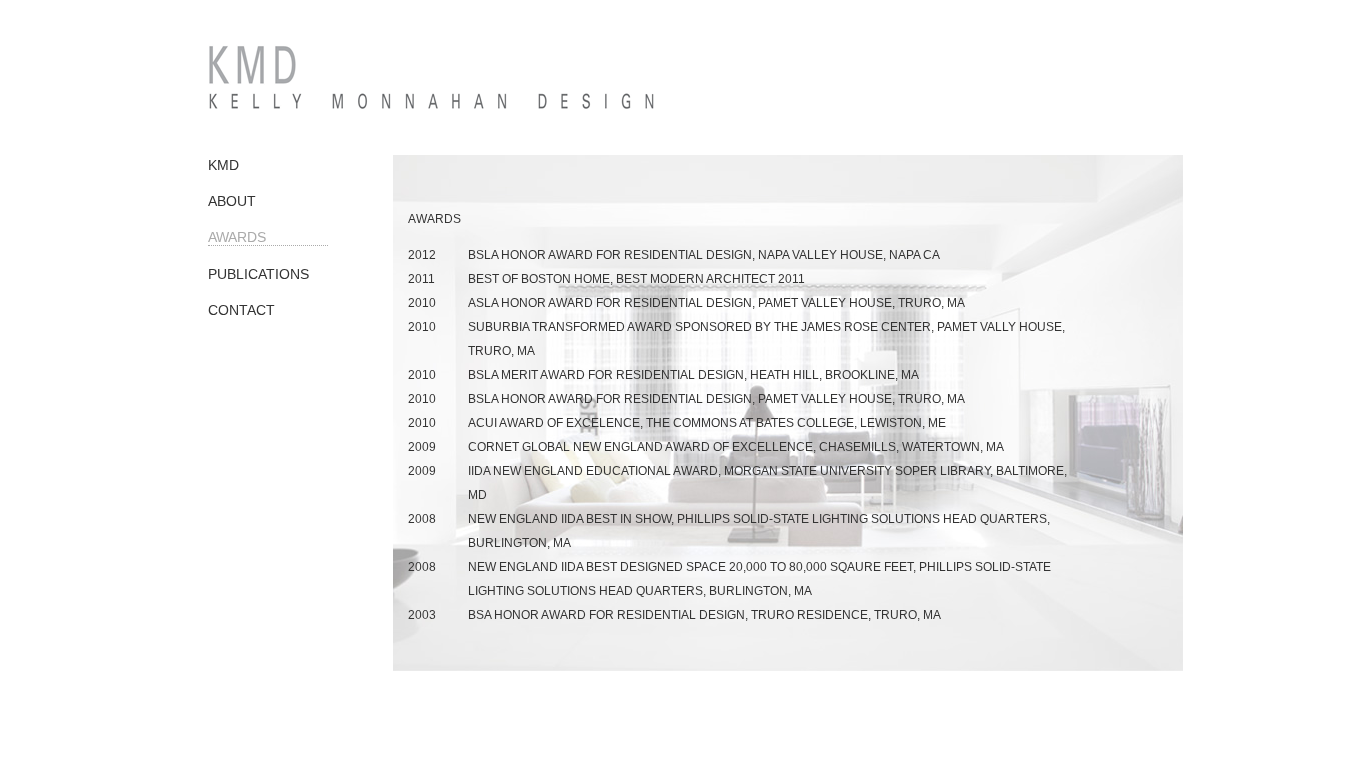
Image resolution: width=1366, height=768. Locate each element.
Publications (258, 274)
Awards (237, 237)
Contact (241, 310)
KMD (223, 165)
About (232, 201)
